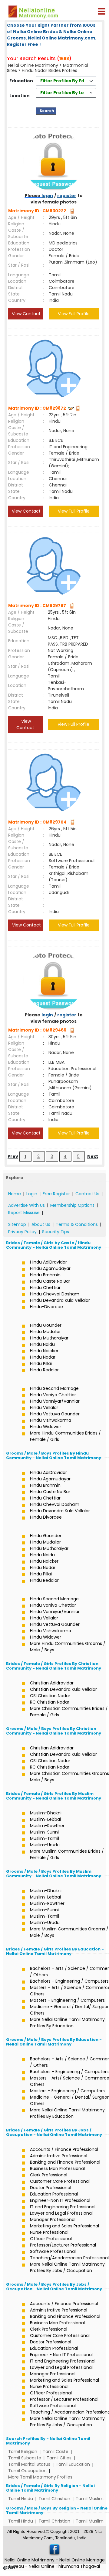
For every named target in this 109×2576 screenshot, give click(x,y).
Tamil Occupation (27, 2471)
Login (32, 1194)
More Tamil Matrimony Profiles (40, 2477)
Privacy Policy (22, 1232)
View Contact (26, 314)
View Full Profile (74, 314)
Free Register (56, 1194)
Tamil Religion (23, 2451)
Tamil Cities (59, 2458)
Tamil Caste (56, 2451)
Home (15, 1194)
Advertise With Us (26, 1205)
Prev (13, 1156)
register (67, 196)
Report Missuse (24, 1213)
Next (93, 1156)
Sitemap (17, 1224)
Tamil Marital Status (29, 2464)
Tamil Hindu (21, 2499)
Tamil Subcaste (25, 2458)
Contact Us (87, 1194)
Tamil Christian (54, 2499)
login (47, 196)
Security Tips (56, 1232)
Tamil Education (73, 2464)
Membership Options (72, 1205)
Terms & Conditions (77, 1224)
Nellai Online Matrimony (33, 65)
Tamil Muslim (90, 2499)
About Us (41, 1224)
